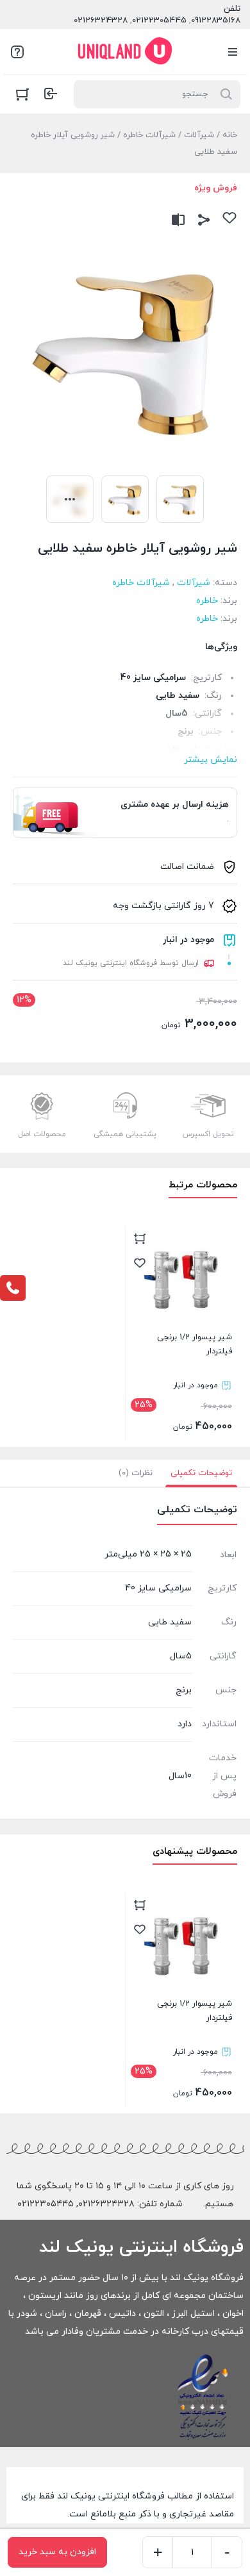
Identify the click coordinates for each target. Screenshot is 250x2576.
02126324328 (101, 21)
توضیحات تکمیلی (201, 1473)
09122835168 (216, 21)
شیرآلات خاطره (149, 135)
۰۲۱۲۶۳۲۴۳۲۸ (106, 2204)
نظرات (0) (136, 1473)
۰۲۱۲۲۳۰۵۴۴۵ (46, 2204)
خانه (230, 135)
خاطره (207, 601)
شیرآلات (199, 135)
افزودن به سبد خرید (57, 2552)
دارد (185, 1724)
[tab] (201, 1473)
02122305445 (159, 21)
